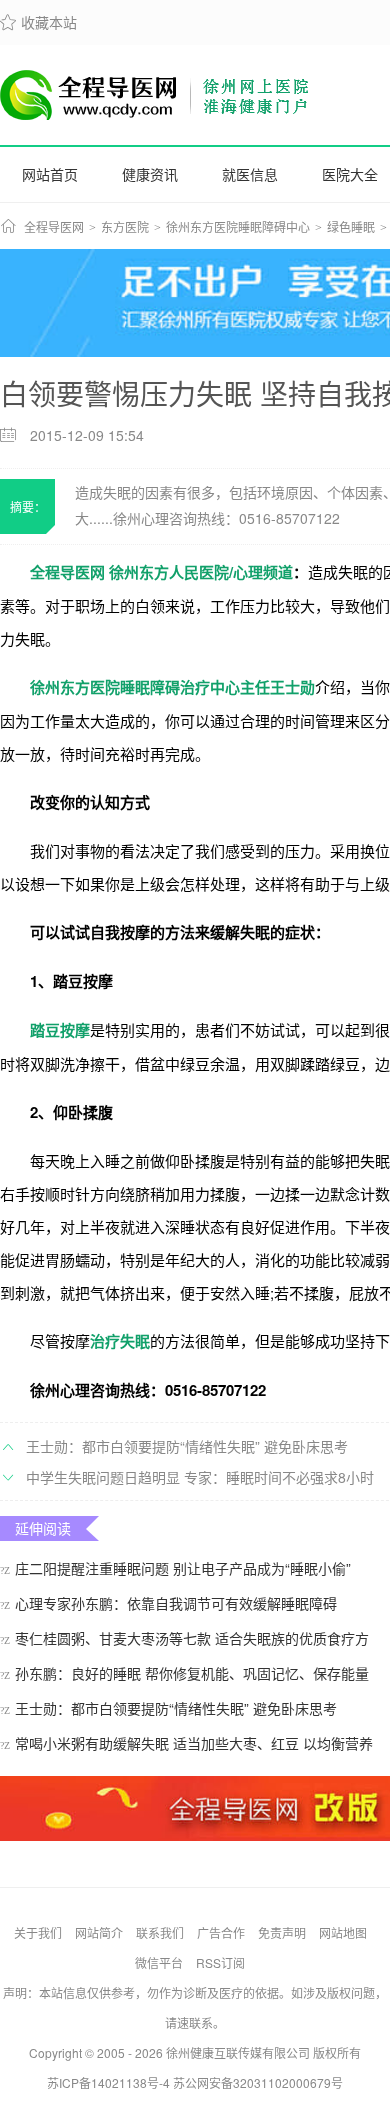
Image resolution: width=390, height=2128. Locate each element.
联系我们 (160, 1932)
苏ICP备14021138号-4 (108, 2082)
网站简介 (99, 1932)
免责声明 (282, 1932)
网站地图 (343, 1932)
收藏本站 (38, 22)
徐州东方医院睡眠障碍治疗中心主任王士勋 (172, 687)
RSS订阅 (220, 1962)
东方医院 (125, 228)
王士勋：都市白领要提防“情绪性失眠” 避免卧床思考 (187, 1446)
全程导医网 (54, 228)
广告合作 (221, 1932)
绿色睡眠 (351, 228)
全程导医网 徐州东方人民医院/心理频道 (161, 572)
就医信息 (250, 174)
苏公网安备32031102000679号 (258, 2082)
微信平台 (159, 1962)
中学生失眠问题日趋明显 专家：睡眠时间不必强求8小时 (200, 1477)
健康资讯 (150, 174)
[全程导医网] (155, 95)
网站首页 (50, 174)
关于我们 (38, 1932)
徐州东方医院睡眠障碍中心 (238, 228)
